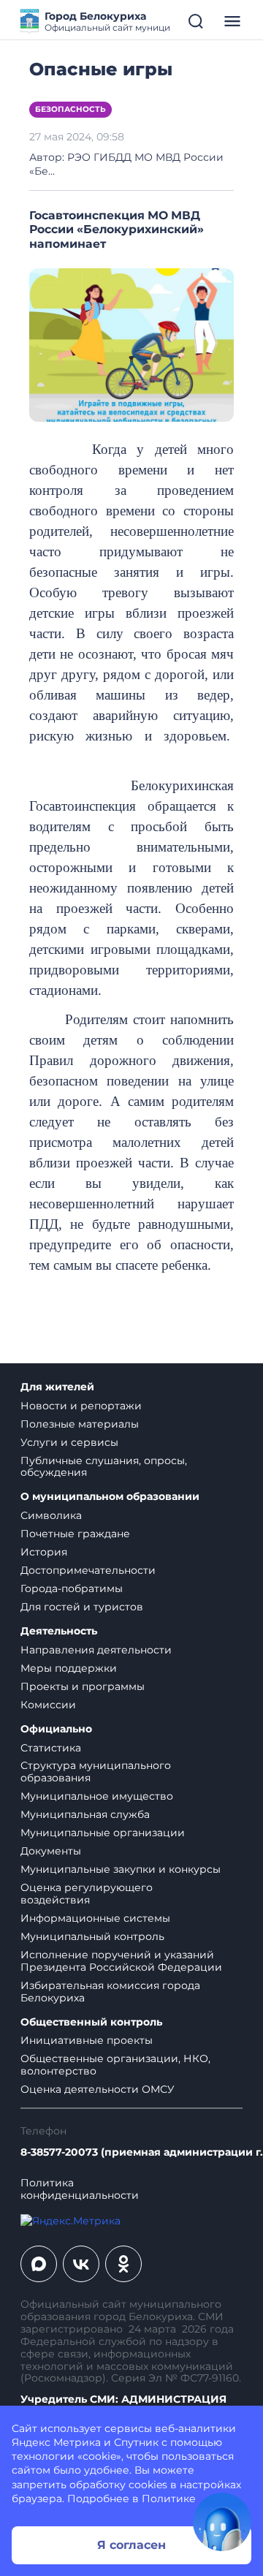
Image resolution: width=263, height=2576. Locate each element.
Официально (56, 1729)
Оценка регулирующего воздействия (87, 1894)
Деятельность (59, 1631)
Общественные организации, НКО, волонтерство (115, 2065)
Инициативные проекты (87, 2040)
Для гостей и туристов (82, 1607)
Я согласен (131, 2545)
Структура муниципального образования (96, 1772)
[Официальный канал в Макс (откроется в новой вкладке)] (39, 2264)
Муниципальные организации (103, 1833)
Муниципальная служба (85, 1814)
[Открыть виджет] (222, 2522)
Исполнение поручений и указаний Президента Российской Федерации (121, 1961)
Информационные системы (95, 1918)
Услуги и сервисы (69, 1442)
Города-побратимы (72, 1588)
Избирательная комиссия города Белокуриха (110, 1992)
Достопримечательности (88, 1570)
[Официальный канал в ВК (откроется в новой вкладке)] (81, 2264)
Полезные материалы (80, 1424)
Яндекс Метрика (56, 2442)
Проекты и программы (83, 1686)
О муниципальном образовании (110, 1497)
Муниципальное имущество (97, 1796)
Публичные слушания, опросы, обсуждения (104, 1467)
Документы (51, 1851)
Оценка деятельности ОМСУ (98, 2089)
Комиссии (48, 1705)
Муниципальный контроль (92, 1936)
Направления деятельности (96, 1650)
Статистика (51, 1748)
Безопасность (70, 109)
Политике (169, 2499)
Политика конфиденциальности (80, 2189)
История (44, 1552)
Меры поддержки (69, 1668)
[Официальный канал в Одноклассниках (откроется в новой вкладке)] (123, 2264)
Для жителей (57, 1387)
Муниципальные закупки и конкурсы (121, 1869)
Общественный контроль (91, 2022)
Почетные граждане (75, 1534)
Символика (51, 1515)
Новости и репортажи (81, 1406)
